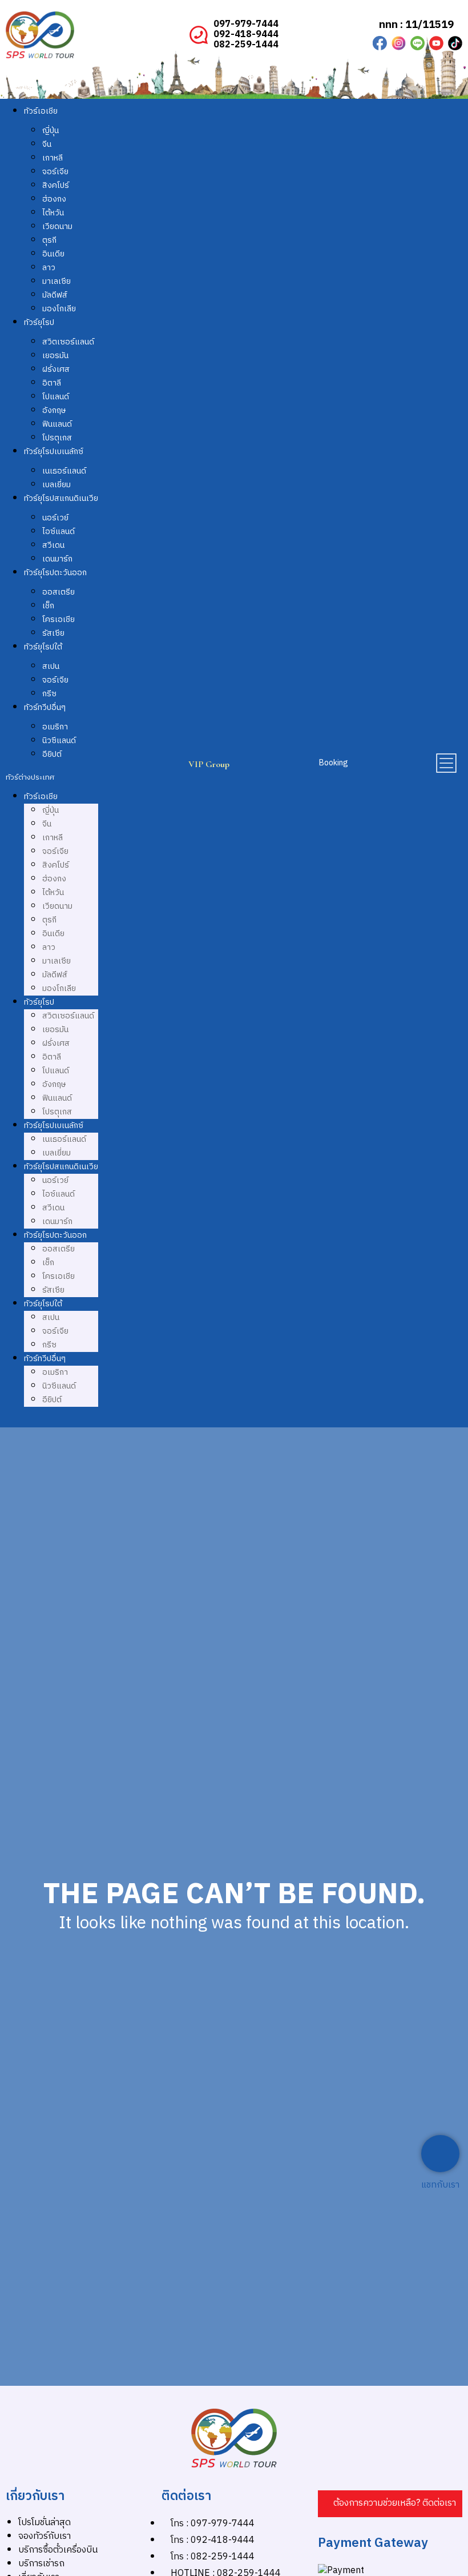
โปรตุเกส (57, 438)
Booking (334, 763)
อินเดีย (53, 254)
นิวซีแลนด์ (59, 741)
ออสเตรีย (58, 592)
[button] (52, 777)
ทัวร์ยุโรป (39, 322)
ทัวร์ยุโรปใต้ (43, 647)
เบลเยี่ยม (57, 485)
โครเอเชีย (58, 619)
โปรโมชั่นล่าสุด (45, 2523)
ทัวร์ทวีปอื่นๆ (45, 707)
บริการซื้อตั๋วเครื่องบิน (58, 2550)
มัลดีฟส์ (55, 295)
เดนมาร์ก (57, 559)
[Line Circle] (417, 43)
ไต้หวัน (53, 213)
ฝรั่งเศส (56, 369)
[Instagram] (399, 43)
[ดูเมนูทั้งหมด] (446, 763)
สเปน (51, 666)
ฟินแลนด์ (57, 424)
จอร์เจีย (55, 172)
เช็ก (48, 606)
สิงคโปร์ (56, 185)
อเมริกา (55, 727)
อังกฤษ (54, 410)
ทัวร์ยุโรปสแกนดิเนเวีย (61, 498)
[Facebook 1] (380, 43)
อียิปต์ (52, 754)
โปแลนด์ (56, 397)
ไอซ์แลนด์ (58, 531)
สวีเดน (53, 545)
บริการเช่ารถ (41, 2564)
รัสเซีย (53, 633)
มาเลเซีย (57, 281)
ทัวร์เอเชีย (41, 111)
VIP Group (209, 764)
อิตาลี (52, 383)
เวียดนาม (57, 226)
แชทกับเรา (440, 2185)
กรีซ (49, 694)
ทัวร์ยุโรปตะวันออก (55, 573)
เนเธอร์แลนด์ (64, 471)
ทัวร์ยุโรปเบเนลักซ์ (54, 452)
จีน (47, 144)
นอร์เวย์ (55, 518)
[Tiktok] (455, 43)
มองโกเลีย (59, 309)
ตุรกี (49, 240)
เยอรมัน (55, 356)
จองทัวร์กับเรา (45, 2536)
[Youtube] (436, 43)
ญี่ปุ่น (51, 131)
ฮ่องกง (54, 199)
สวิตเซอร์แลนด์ (68, 342)
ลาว (49, 268)
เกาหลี (53, 158)
